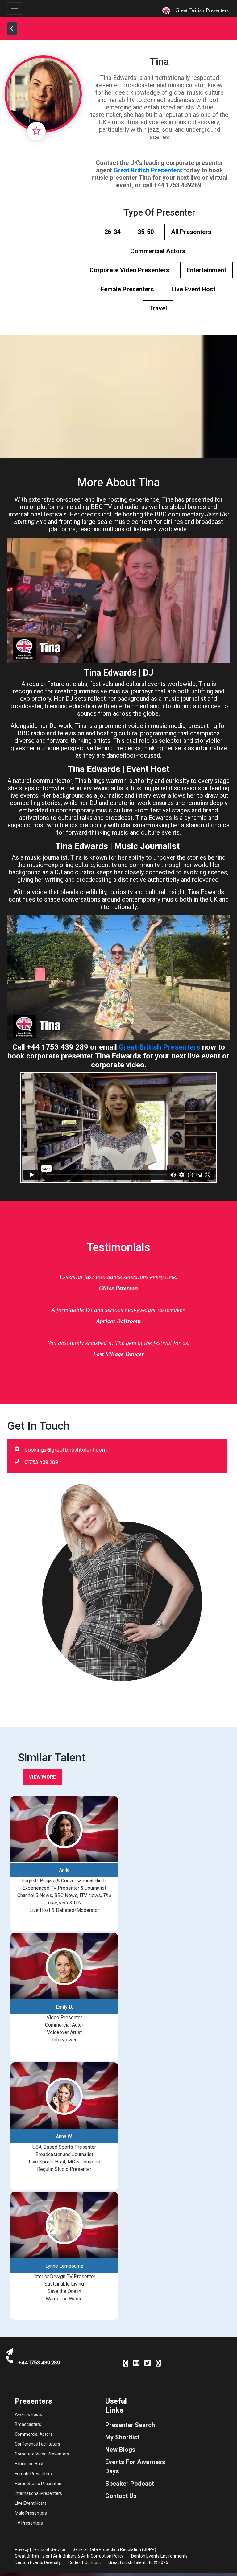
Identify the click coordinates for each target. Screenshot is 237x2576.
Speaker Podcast (130, 2484)
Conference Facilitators (37, 2444)
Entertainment (206, 270)
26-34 (112, 232)
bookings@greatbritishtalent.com (66, 1450)
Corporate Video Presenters (129, 270)
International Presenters (38, 2493)
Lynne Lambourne (64, 2266)
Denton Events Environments (159, 2556)
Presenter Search (130, 2425)
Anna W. (64, 2136)
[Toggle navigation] (15, 9)
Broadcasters (28, 2424)
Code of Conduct (85, 2562)
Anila (64, 1870)
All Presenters (191, 232)
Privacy (22, 2549)
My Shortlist (122, 2437)
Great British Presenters (148, 170)
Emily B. (64, 2007)
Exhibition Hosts (30, 2464)
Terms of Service (48, 2549)
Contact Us (121, 2496)
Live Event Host (193, 289)
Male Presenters (31, 2513)
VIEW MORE (42, 1777)
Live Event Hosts (31, 2503)
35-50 (146, 232)
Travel (158, 308)
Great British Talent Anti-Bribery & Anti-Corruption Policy (69, 2556)
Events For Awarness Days (135, 2467)
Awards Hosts (28, 2414)
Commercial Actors (158, 251)
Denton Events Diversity (38, 2562)
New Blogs (120, 2450)
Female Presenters (127, 289)
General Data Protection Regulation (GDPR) (114, 2549)
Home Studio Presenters (39, 2484)
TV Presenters (29, 2523)
